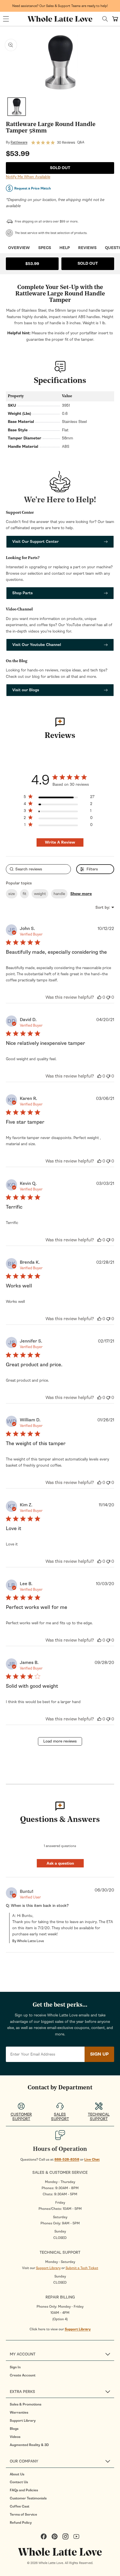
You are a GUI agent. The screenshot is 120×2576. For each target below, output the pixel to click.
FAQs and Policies (24, 2490)
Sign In (15, 2367)
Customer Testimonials (28, 2498)
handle (59, 894)
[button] (6, 19)
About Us (17, 2474)
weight (40, 894)
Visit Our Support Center (35, 542)
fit (24, 894)
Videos (15, 2437)
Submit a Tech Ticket (82, 2268)
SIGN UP (99, 2054)
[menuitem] (62, 2367)
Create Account (23, 2375)
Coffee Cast (20, 2506)
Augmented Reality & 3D (29, 2445)
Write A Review (60, 842)
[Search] (105, 19)
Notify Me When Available (28, 177)
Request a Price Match (33, 188)
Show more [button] (81, 894)
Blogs (14, 2429)
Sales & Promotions (26, 2404)
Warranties (19, 2412)
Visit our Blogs (26, 690)
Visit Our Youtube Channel (37, 645)
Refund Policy (21, 2523)
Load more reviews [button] (60, 1741)
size (12, 894)
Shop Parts (22, 593)
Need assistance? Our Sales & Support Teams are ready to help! (60, 6)
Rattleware (19, 142)
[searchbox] (38, 869)
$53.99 (32, 264)
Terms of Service (23, 2515)
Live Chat (92, 2160)
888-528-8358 (67, 2160)
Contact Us (19, 2482)
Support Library (48, 2268)
